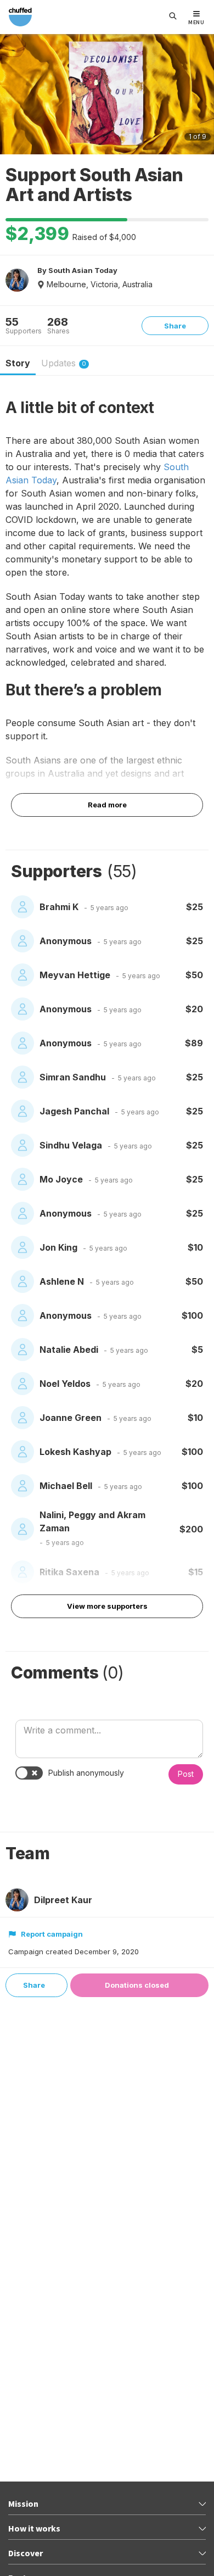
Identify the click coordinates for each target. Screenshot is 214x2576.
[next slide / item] (201, 96)
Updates (64, 363)
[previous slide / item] (13, 96)
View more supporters (107, 1606)
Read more (107, 805)
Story (18, 363)
